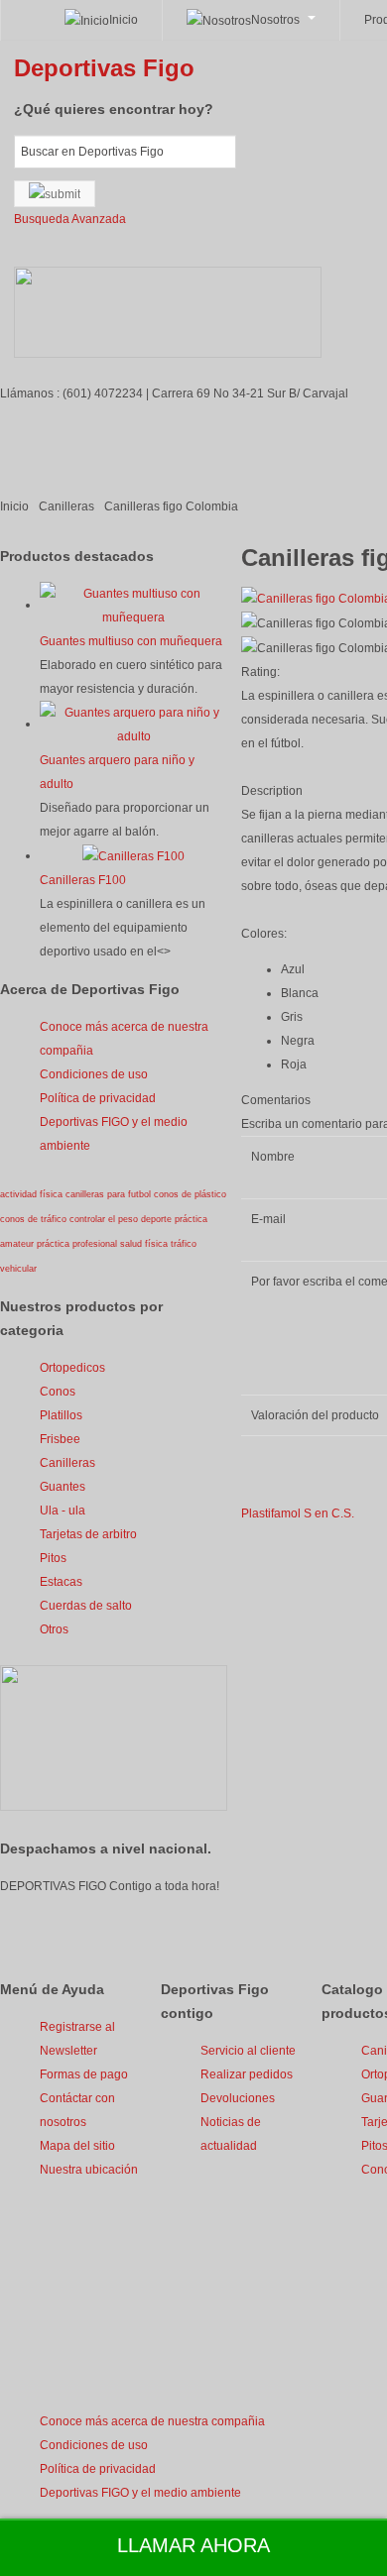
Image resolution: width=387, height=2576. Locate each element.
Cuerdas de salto (86, 1606)
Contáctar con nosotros (77, 2110)
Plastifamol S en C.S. (298, 1513)
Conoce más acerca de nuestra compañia (124, 1039)
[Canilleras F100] (133, 855)
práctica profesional (78, 1244)
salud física (145, 1244)
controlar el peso (105, 1219)
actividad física (33, 1194)
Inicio (14, 506)
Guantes (63, 1487)
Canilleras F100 (83, 880)
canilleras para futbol (110, 1194)
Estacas (61, 1582)
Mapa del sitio (77, 2146)
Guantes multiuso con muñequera (131, 641)
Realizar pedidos (247, 2074)
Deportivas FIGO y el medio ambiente (114, 1134)
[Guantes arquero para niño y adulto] (133, 724)
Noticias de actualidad (231, 2134)
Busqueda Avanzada (70, 219)
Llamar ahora (193, 2545)
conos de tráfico (35, 1219)
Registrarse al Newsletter (77, 2039)
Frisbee (60, 1439)
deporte (158, 1219)
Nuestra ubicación (89, 2170)
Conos (58, 1392)
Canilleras (66, 506)
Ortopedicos (72, 1368)
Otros (54, 1629)
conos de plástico (190, 1194)
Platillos (61, 1415)
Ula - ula (63, 1511)
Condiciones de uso (94, 1074)
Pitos (53, 1558)
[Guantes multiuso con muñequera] (133, 605)
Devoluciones (238, 2098)
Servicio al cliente (248, 2051)
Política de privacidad (98, 1098)
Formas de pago (84, 2074)
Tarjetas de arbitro (88, 1534)
